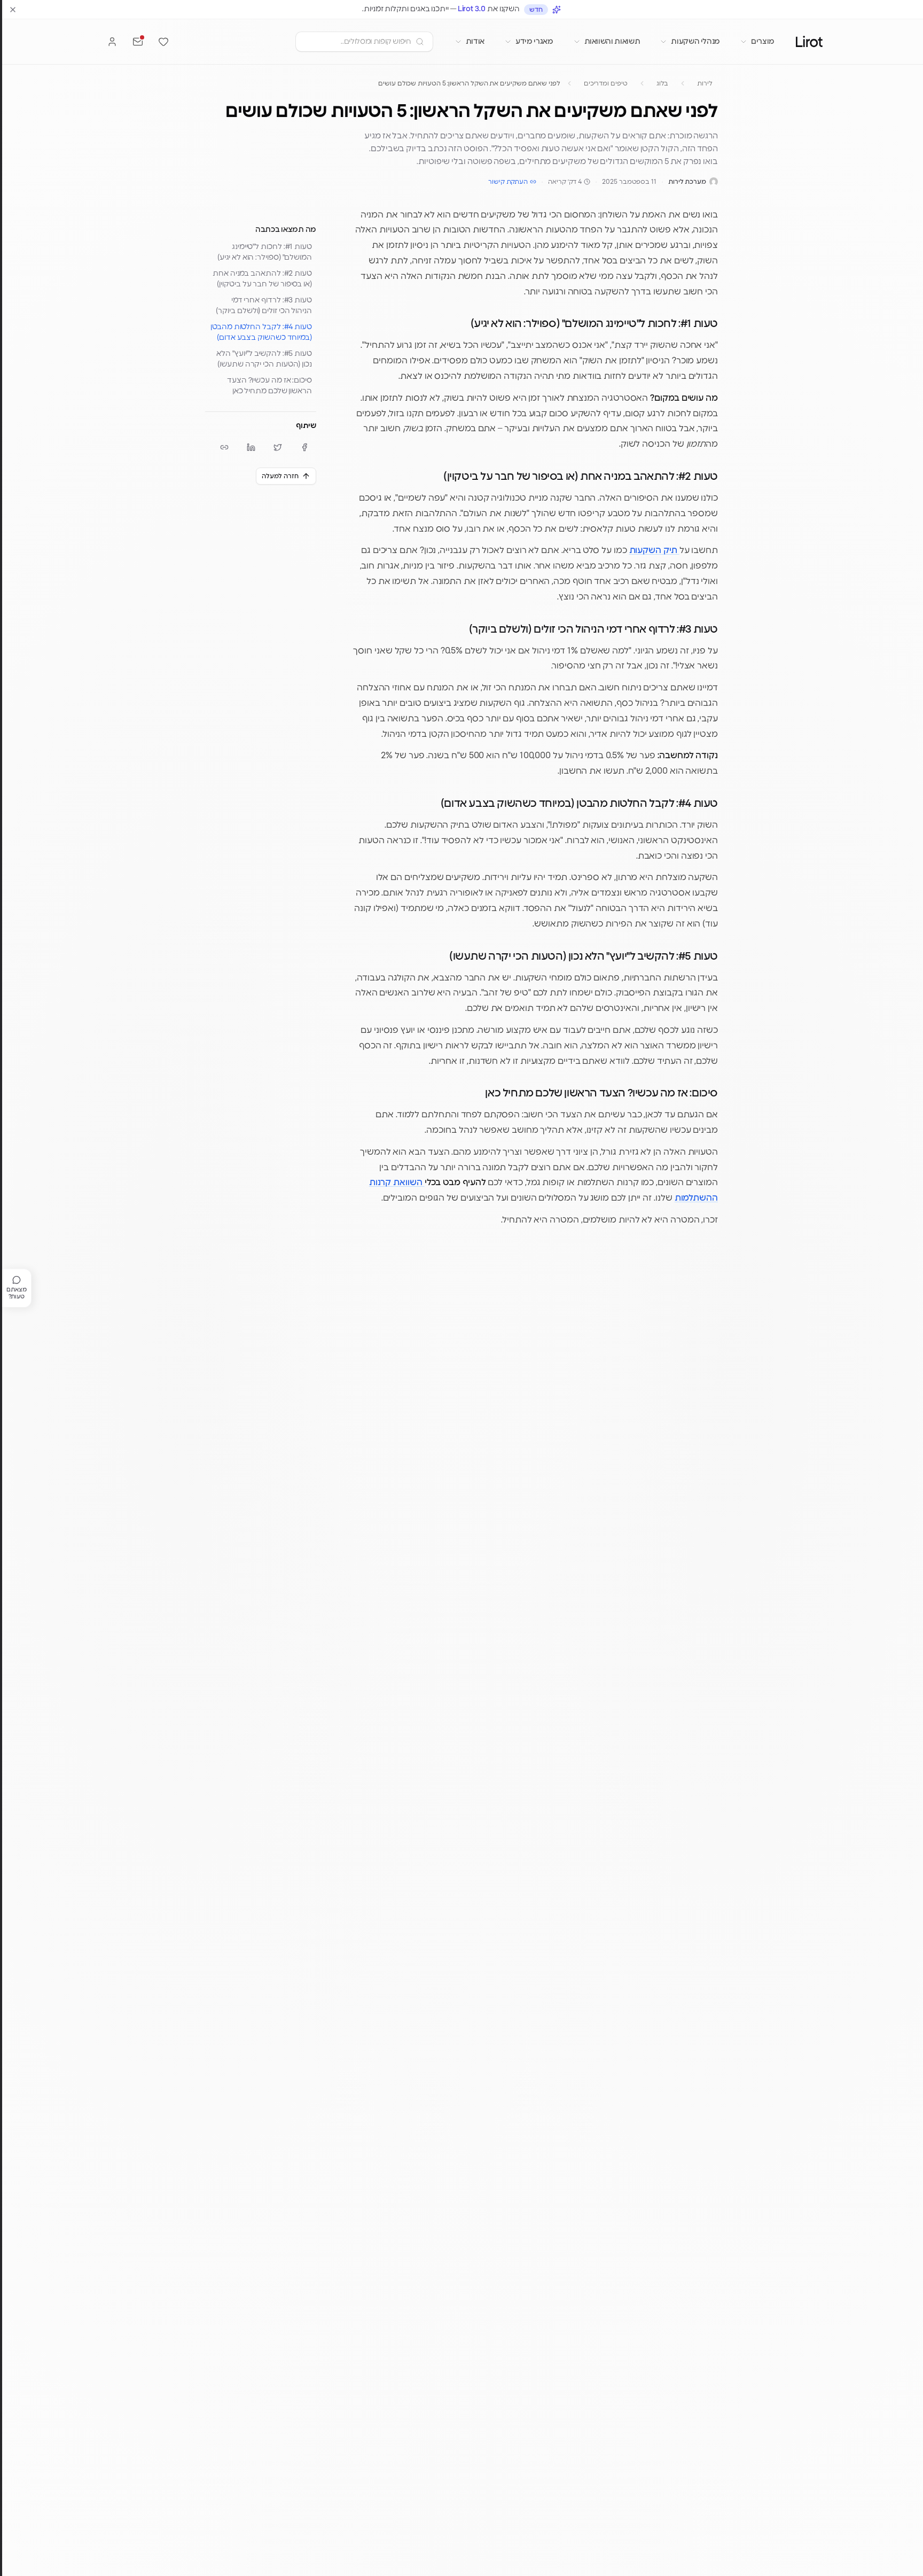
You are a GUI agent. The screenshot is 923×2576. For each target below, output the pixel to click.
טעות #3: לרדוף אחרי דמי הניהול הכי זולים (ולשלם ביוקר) (264, 306)
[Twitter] (278, 447)
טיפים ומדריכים (606, 83)
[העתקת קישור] (224, 447)
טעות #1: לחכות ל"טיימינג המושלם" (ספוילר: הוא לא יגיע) (265, 252)
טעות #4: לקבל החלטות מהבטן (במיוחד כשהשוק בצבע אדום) (261, 332)
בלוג (663, 83)
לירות (705, 83)
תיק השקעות (654, 550)
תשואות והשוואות (612, 42)
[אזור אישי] (112, 42)
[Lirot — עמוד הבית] (809, 41)
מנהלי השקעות (695, 42)
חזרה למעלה (280, 476)
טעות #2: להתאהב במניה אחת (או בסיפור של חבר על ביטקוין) (262, 279)
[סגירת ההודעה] (13, 10)
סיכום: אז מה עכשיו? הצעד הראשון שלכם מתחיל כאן (269, 386)
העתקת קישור (508, 182)
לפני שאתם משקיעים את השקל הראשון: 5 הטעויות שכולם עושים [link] (469, 83)
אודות (475, 42)
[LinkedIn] (251, 447)
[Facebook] (304, 447)
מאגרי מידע (534, 42)
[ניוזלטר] (138, 42)
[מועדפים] (163, 42)
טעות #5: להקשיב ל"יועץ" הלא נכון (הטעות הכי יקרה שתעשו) (264, 359)
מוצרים (763, 42)
